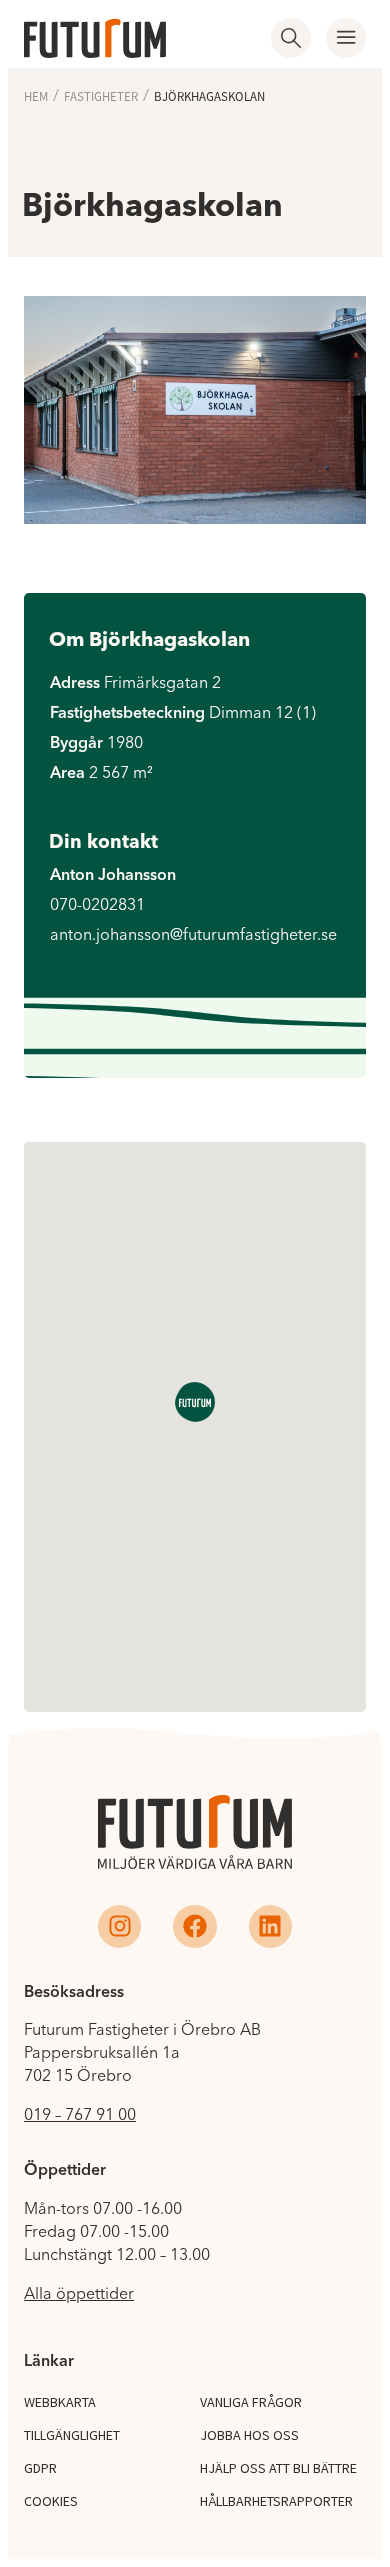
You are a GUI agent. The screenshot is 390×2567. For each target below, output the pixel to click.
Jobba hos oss (249, 2435)
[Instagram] (119, 1926)
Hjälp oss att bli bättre (278, 2468)
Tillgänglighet (72, 2435)
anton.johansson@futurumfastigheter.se (193, 934)
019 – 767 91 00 (80, 2114)
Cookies (51, 2501)
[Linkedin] (270, 1926)
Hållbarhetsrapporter (276, 2501)
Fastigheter (101, 97)
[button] (346, 38)
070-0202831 (97, 904)
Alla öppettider (79, 2293)
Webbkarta (60, 2402)
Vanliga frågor (251, 2402)
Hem (36, 97)
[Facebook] (194, 1926)
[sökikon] (291, 38)
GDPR (40, 2468)
